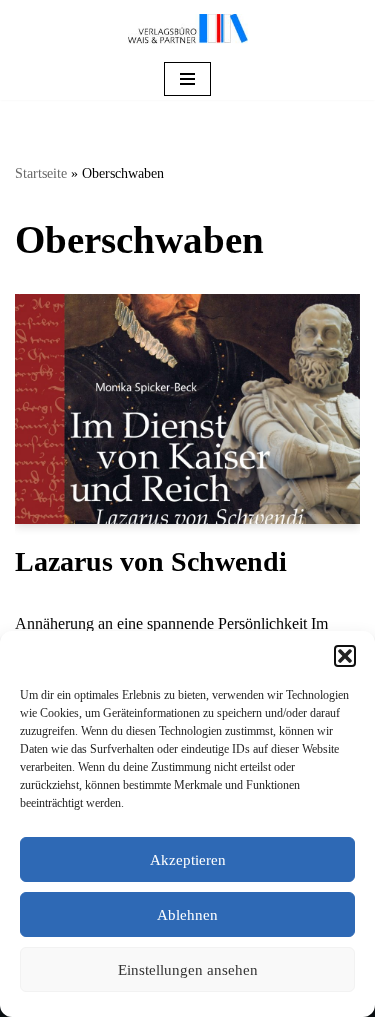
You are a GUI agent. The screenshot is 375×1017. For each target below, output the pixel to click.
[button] (345, 656)
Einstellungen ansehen (188, 970)
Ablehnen (187, 915)
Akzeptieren (188, 860)
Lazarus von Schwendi (151, 561)
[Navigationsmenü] (187, 79)
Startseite (41, 173)
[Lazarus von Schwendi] (187, 409)
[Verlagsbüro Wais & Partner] (188, 29)
